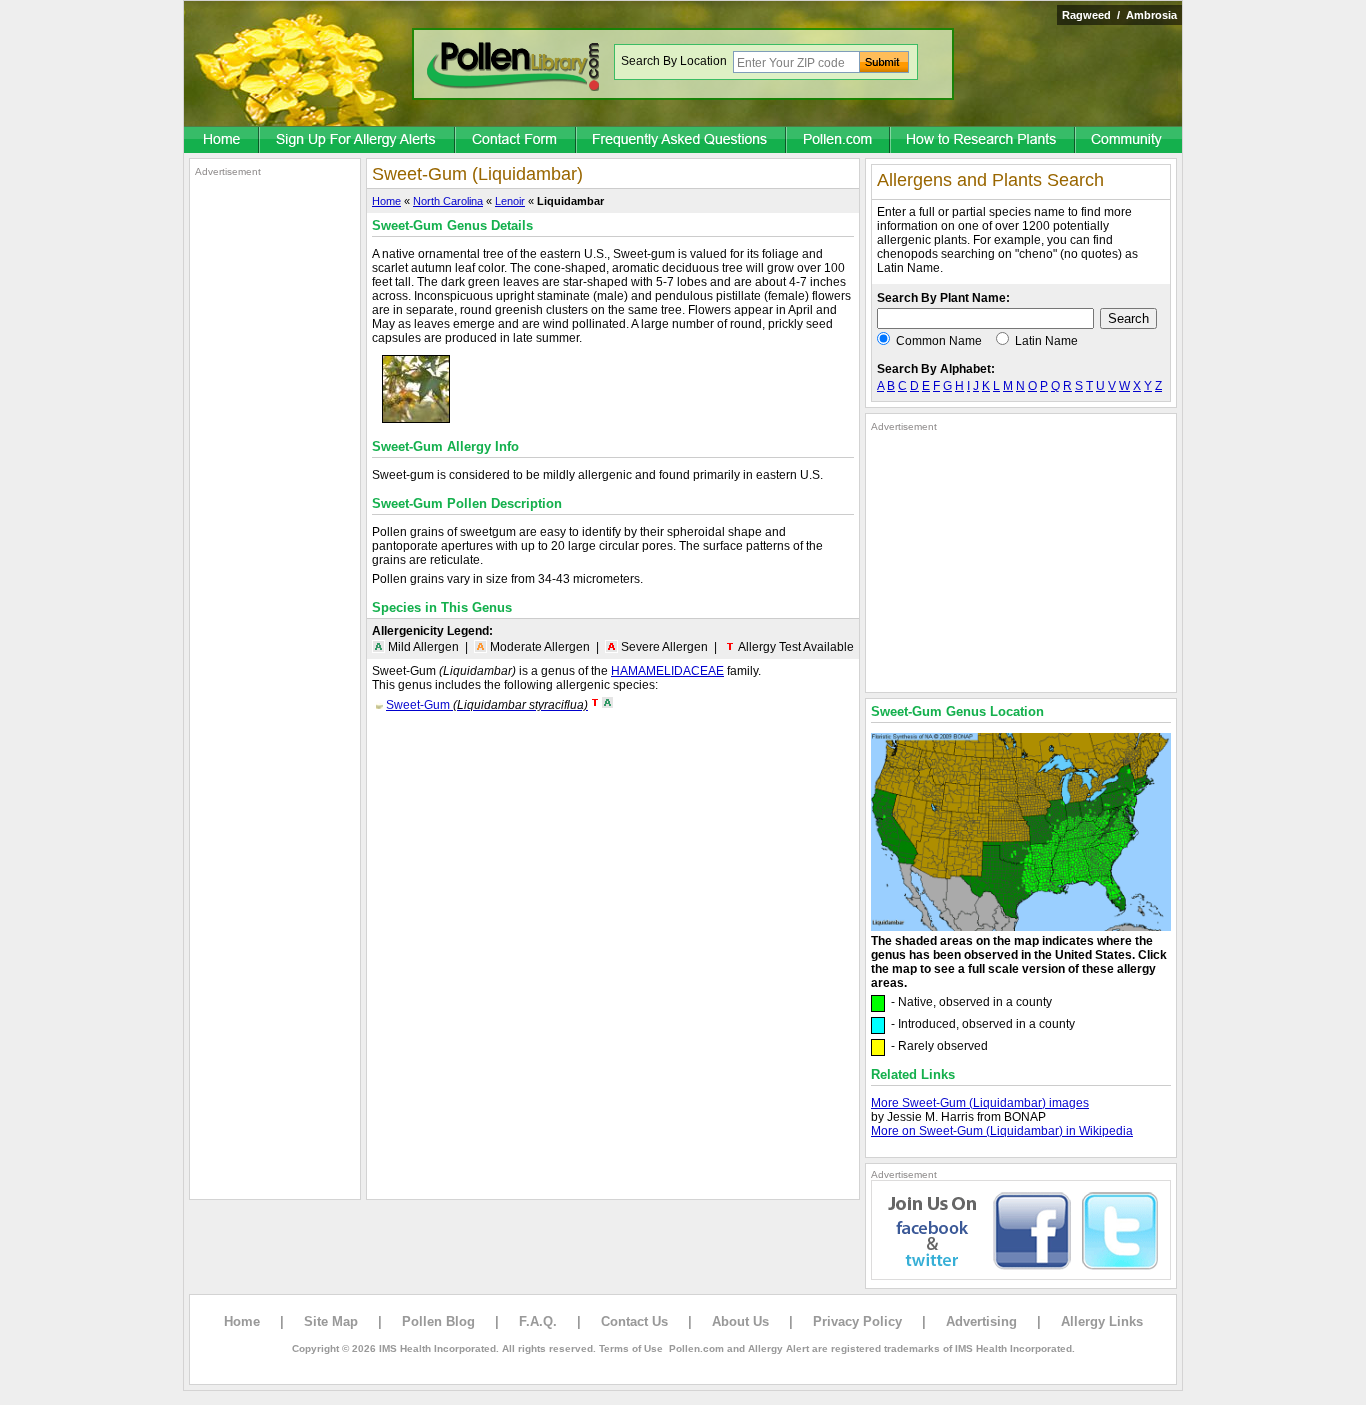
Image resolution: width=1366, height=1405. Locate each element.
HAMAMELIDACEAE (667, 671)
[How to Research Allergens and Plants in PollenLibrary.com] (983, 141)
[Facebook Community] (1129, 141)
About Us (740, 1321)
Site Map (331, 1321)
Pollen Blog (438, 1321)
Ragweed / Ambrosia (1119, 15)
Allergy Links (1102, 1321)
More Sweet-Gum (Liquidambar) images (980, 1103)
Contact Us (634, 1321)
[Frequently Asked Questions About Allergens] (682, 141)
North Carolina (448, 201)
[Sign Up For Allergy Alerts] (358, 141)
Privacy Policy (857, 1321)
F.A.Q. (538, 1321)
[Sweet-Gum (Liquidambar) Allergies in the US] (1021, 927)
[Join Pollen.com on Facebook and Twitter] (1021, 1276)
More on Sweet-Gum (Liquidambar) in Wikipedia (1002, 1131)
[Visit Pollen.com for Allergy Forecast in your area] (839, 141)
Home (386, 201)
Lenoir (510, 201)
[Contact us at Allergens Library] (516, 141)
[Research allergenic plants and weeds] (222, 141)
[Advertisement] (275, 478)
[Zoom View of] (416, 419)
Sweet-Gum (487, 705)
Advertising (981, 1321)
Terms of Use (631, 1348)
